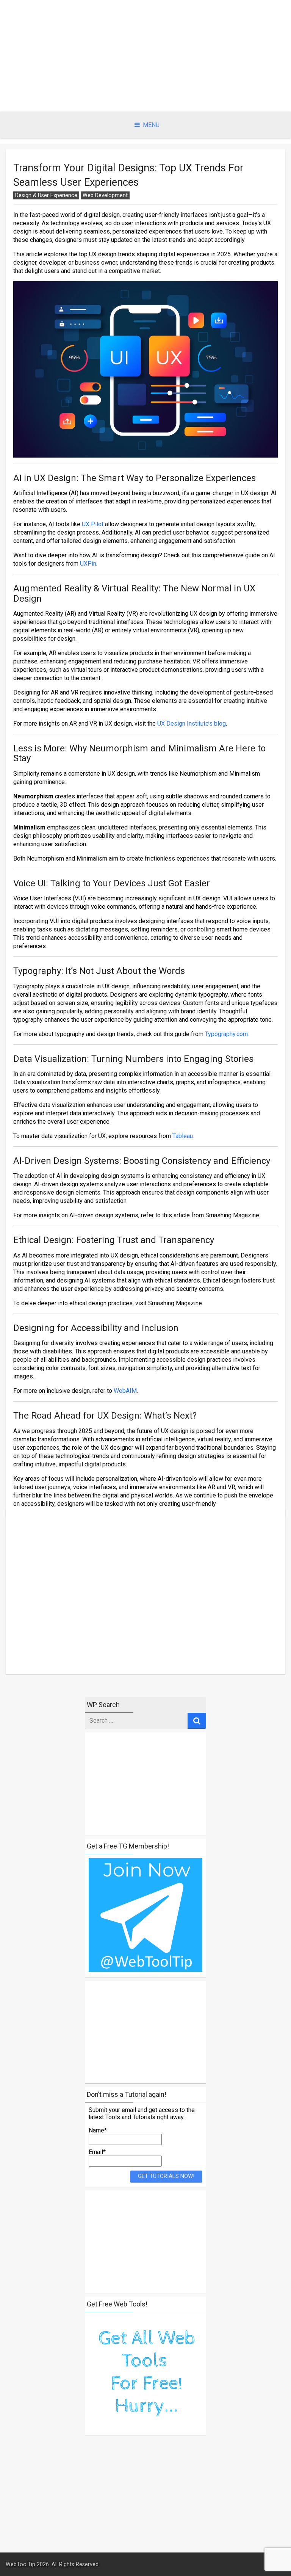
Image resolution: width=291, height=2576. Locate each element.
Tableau (183, 1136)
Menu (151, 125)
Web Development (105, 195)
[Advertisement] (145, 56)
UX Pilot (93, 524)
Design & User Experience (46, 195)
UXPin (88, 564)
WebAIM (125, 1391)
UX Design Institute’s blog (192, 724)
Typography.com (226, 1034)
